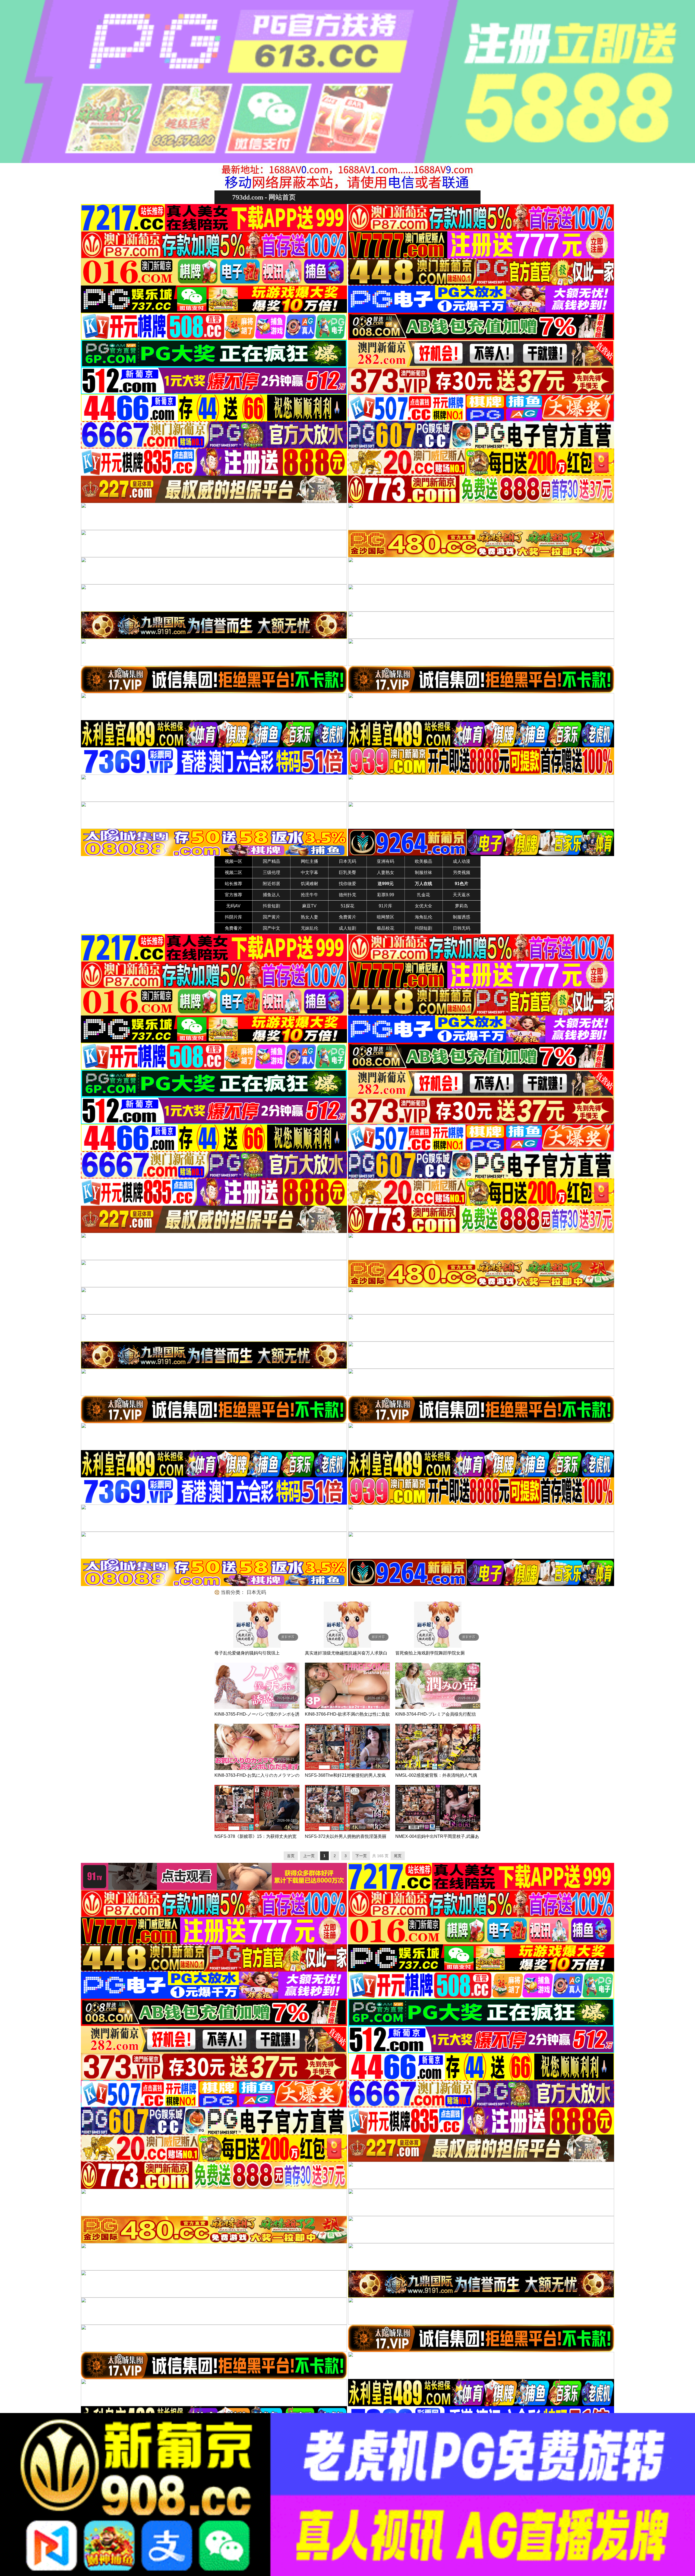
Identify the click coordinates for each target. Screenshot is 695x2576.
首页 (291, 1856)
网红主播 (309, 861)
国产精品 (271, 861)
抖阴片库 (233, 917)
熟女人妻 (309, 917)
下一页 (361, 1856)
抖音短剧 (271, 906)
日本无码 (347, 861)
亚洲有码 (386, 861)
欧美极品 (424, 861)
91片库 (386, 906)
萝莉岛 (462, 906)
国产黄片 (271, 917)
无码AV (233, 906)
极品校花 (386, 928)
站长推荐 (233, 884)
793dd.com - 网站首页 (264, 197)
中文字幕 (309, 872)
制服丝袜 (424, 872)
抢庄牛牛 (309, 895)
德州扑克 (347, 895)
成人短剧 (347, 928)
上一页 (309, 1856)
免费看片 (233, 928)
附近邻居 (271, 884)
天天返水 (462, 895)
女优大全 (424, 906)
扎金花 (424, 895)
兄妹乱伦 (309, 928)
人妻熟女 (386, 872)
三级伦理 (271, 872)
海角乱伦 (424, 917)
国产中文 (271, 928)
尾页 (398, 1856)
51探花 (347, 906)
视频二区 (233, 872)
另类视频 (462, 872)
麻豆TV (309, 906)
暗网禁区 (386, 917)
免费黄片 (347, 917)
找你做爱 (347, 884)
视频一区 (233, 861)
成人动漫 (462, 861)
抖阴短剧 (424, 928)
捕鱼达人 (271, 895)
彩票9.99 (386, 895)
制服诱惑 (462, 917)
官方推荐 (233, 895)
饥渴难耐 (309, 884)
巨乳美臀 (347, 872)
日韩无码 (462, 928)
